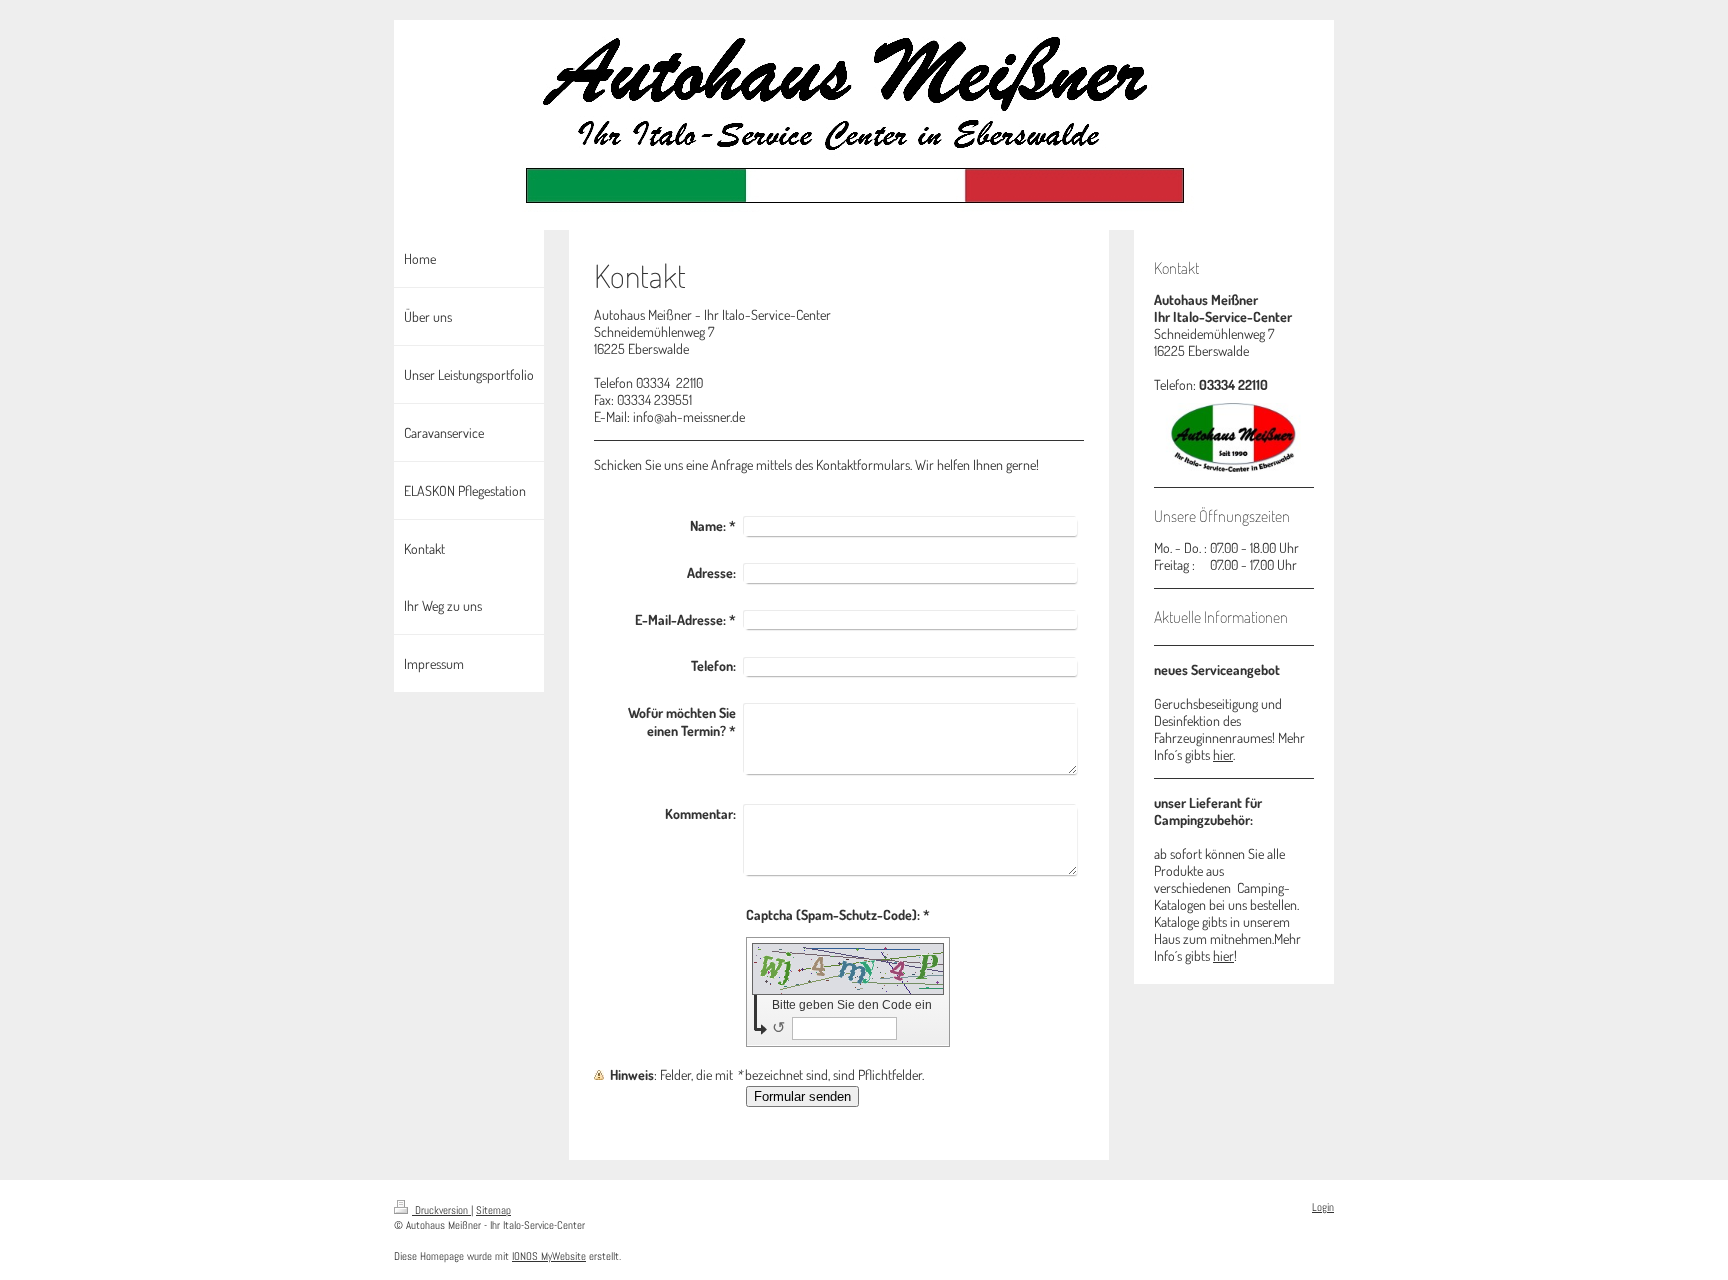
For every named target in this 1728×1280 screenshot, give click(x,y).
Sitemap (493, 1210)
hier (1223, 754)
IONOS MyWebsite (549, 1256)
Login (1323, 1207)
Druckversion (441, 1210)
